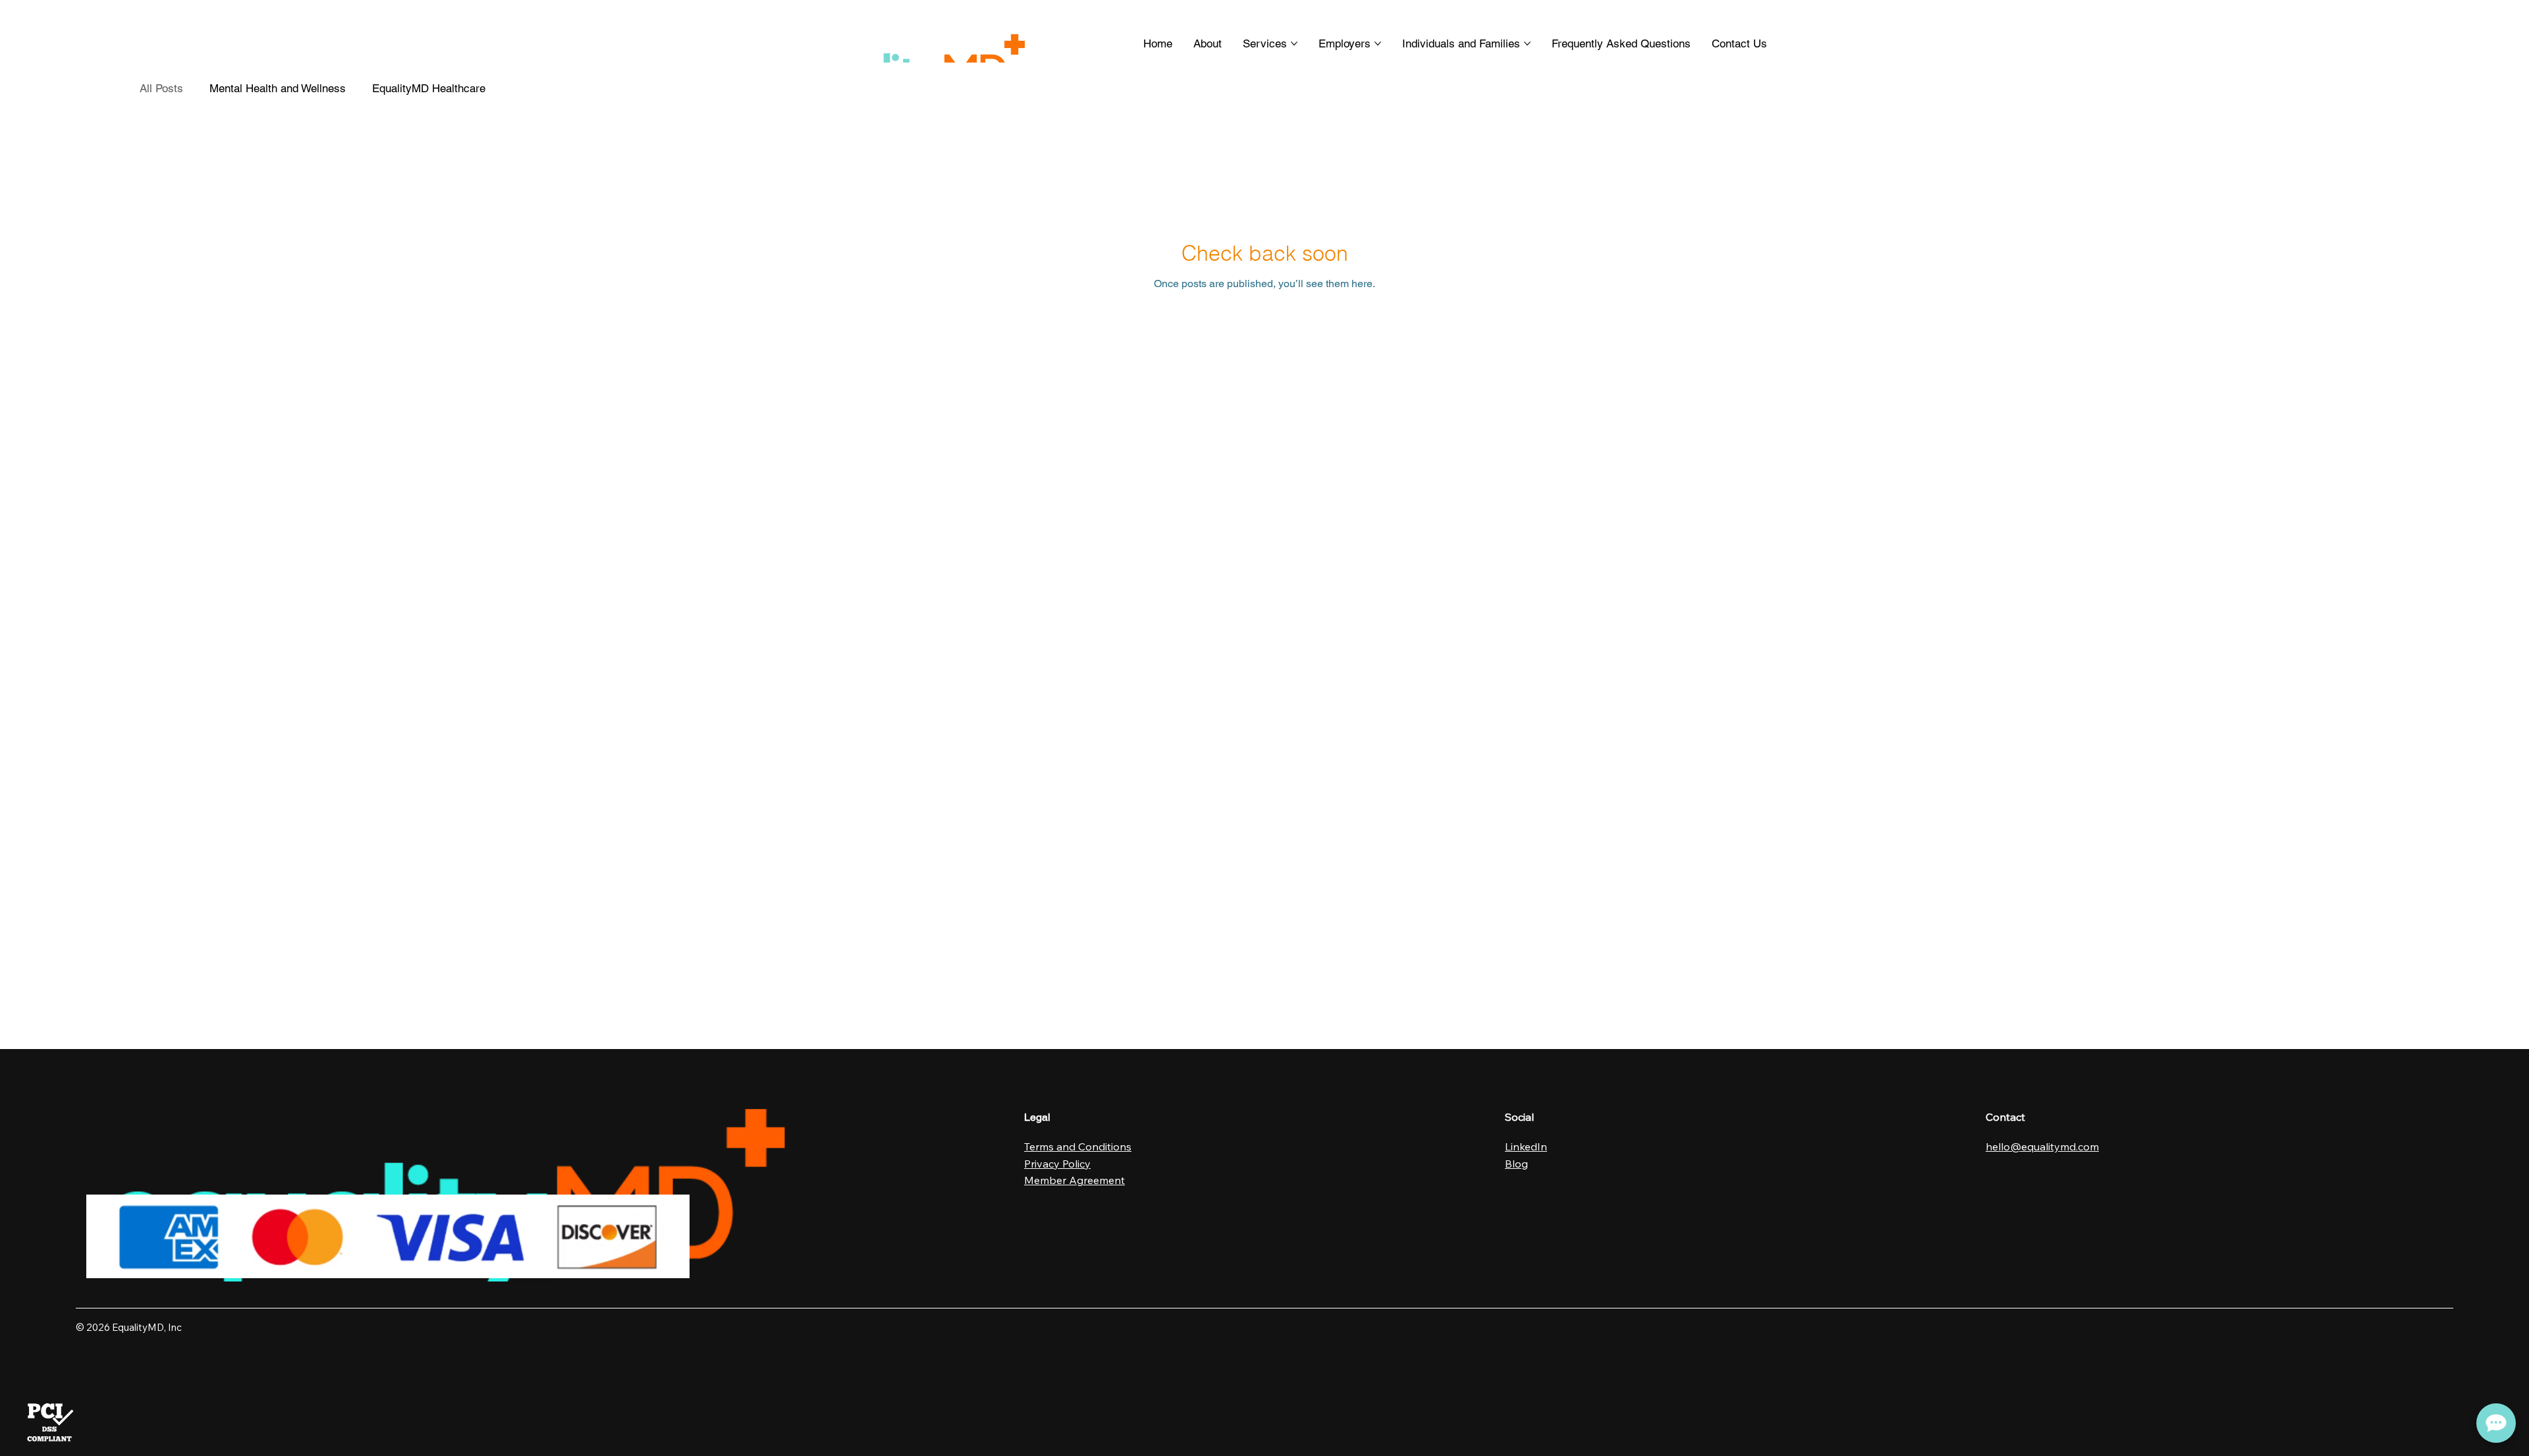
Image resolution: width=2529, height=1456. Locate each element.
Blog (1516, 1164)
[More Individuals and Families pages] (1527, 43)
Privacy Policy (1057, 1164)
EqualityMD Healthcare (429, 88)
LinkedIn (1526, 1146)
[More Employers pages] (1378, 43)
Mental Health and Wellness (278, 88)
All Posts (161, 88)
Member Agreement (1074, 1180)
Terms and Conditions (1078, 1146)
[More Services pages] (1294, 43)
